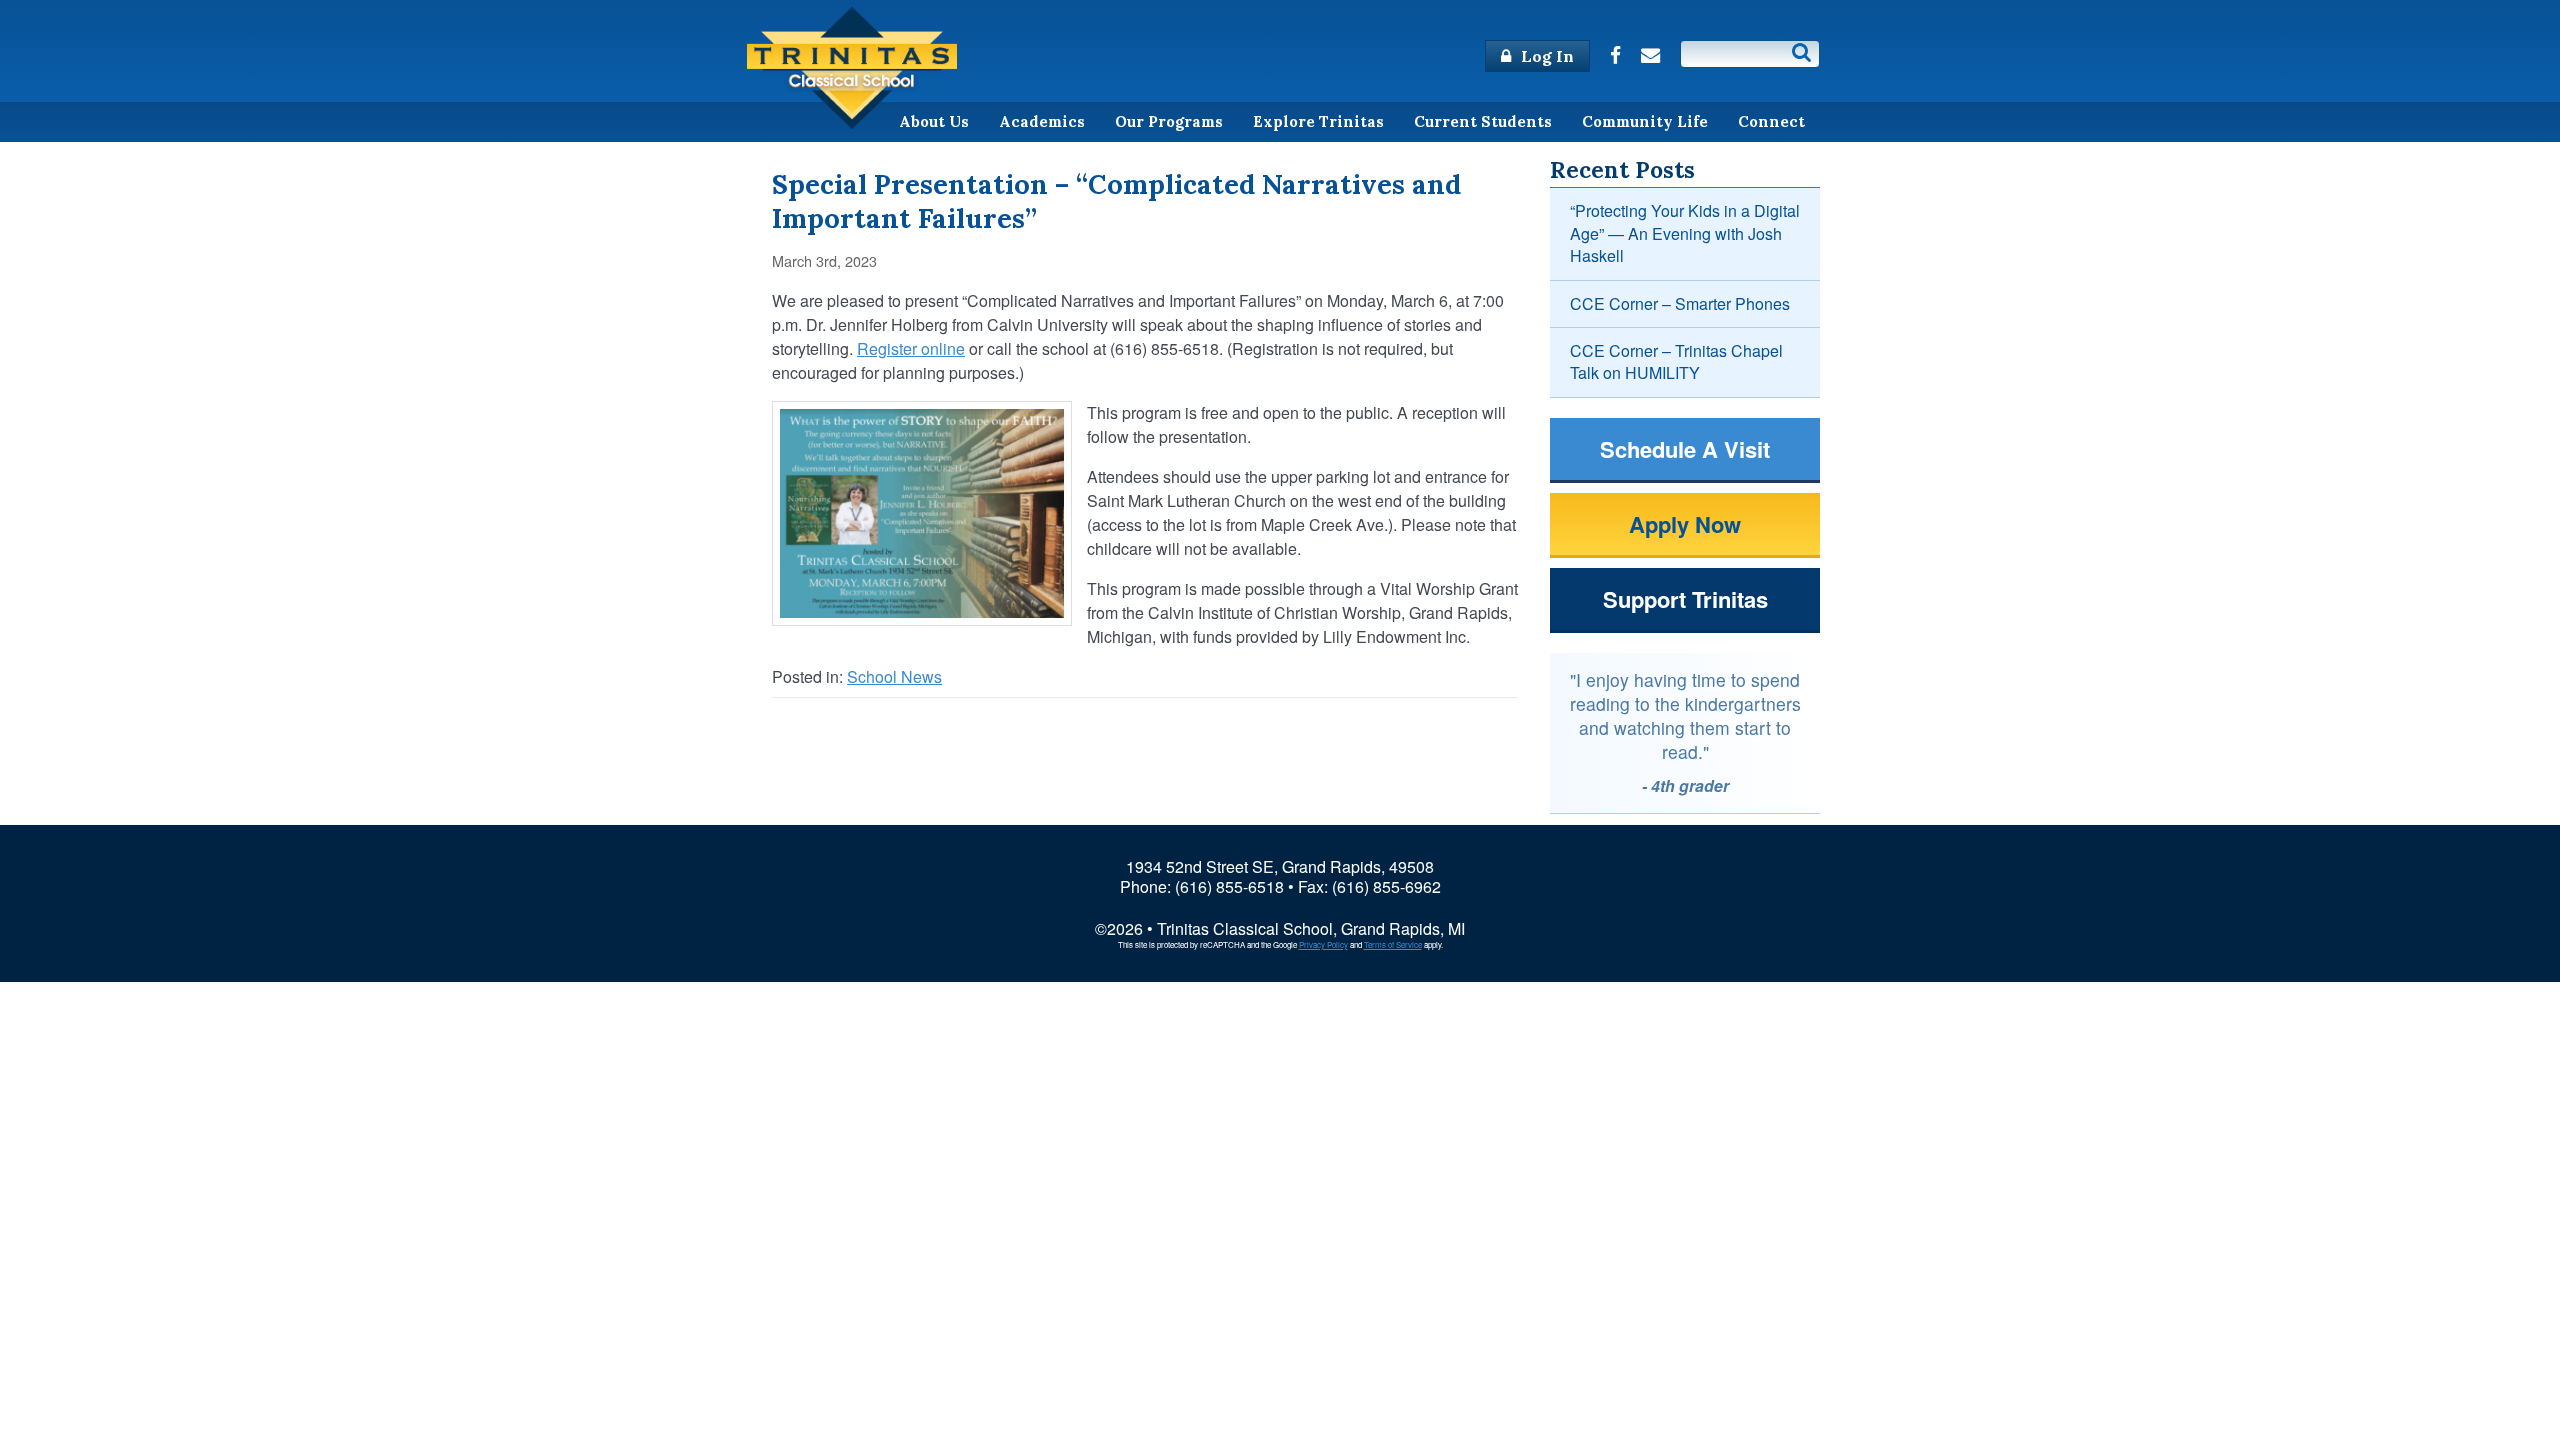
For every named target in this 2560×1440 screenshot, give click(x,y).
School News (894, 676)
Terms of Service (1393, 944)
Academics (1042, 121)
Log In (1545, 56)
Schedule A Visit (1685, 449)
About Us (934, 121)
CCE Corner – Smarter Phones (1680, 303)
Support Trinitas (1685, 599)
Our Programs (1169, 121)
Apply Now (1685, 524)
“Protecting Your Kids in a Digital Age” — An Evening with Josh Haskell (1685, 233)
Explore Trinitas (1318, 121)
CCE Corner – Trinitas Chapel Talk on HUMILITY (1676, 361)
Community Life (1645, 121)
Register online (911, 348)
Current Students (1483, 121)
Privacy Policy (1323, 944)
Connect (1771, 121)
